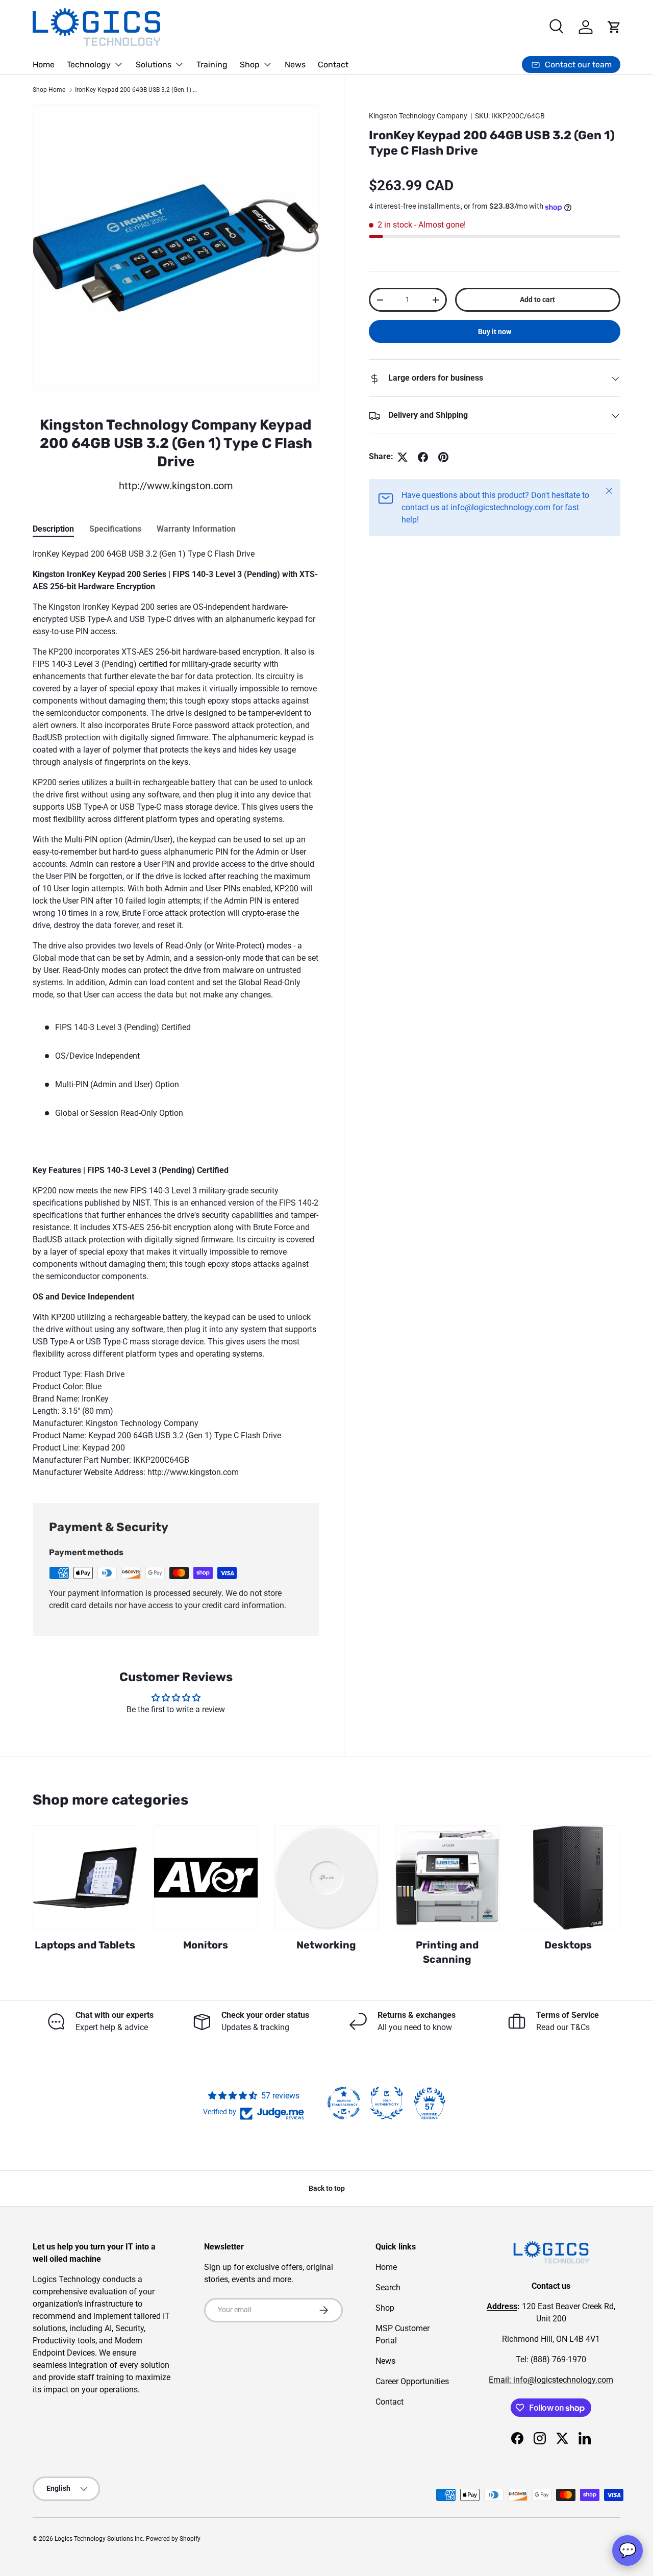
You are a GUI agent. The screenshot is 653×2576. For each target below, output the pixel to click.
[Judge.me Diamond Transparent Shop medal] (344, 2103)
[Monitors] (206, 1878)
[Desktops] (568, 1878)
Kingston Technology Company (418, 116)
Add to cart (537, 300)
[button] (614, 27)
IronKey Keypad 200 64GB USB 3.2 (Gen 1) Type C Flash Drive (136, 90)
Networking (326, 1945)
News (295, 65)
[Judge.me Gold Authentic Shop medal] (387, 2103)
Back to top (327, 2188)
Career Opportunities (412, 2381)
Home (44, 65)
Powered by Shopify (173, 2539)
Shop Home (49, 90)
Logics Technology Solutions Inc (99, 2539)
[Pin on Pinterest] (443, 457)
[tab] (53, 529)
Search (388, 2287)
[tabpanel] (176, 1013)
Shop (250, 65)
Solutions (154, 65)
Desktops (568, 1945)
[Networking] (327, 1878)
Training (212, 65)
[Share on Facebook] (423, 457)
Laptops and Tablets (85, 1945)
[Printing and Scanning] (447, 1878)
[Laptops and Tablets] (85, 1878)
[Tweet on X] (403, 457)
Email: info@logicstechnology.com (551, 2380)
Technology (89, 65)
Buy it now (495, 332)
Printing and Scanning (447, 1952)
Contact (333, 65)
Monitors (206, 1945)
